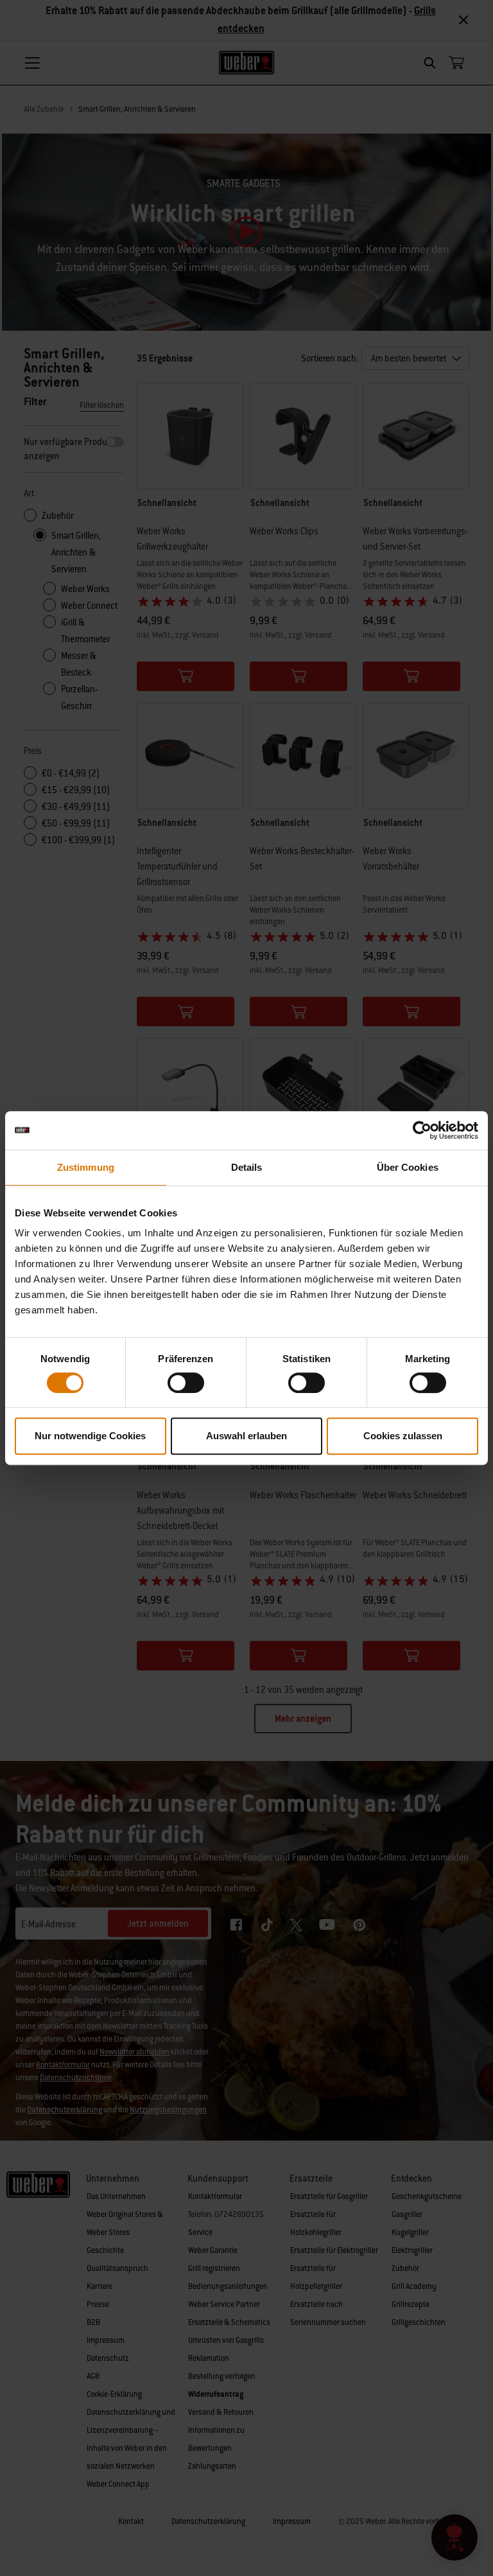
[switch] (186, 1383)
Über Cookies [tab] (408, 1167)
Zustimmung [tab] (86, 1167)
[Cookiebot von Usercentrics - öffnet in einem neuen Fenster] (422, 1130)
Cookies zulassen (403, 1436)
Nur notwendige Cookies (90, 1436)
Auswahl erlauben (246, 1436)
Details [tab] (247, 1167)
